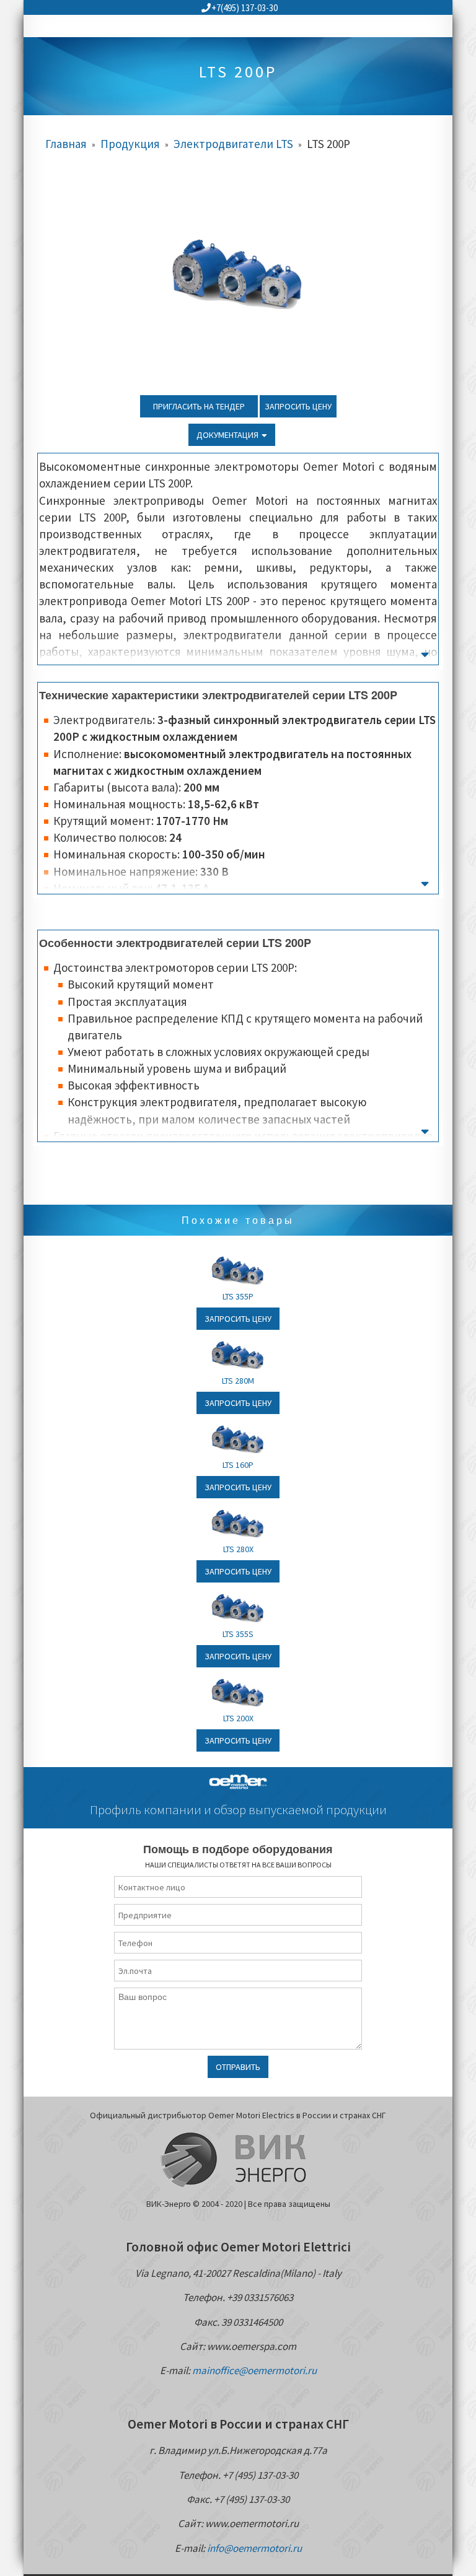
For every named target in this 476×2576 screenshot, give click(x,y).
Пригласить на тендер (199, 406)
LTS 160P (238, 1465)
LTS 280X (238, 1549)
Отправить (238, 2067)
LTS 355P (238, 1296)
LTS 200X (238, 1718)
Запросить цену (298, 406)
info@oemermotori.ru (254, 2548)
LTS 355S (238, 1634)
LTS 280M (238, 1381)
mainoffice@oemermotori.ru (254, 2370)
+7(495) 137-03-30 (245, 8)
